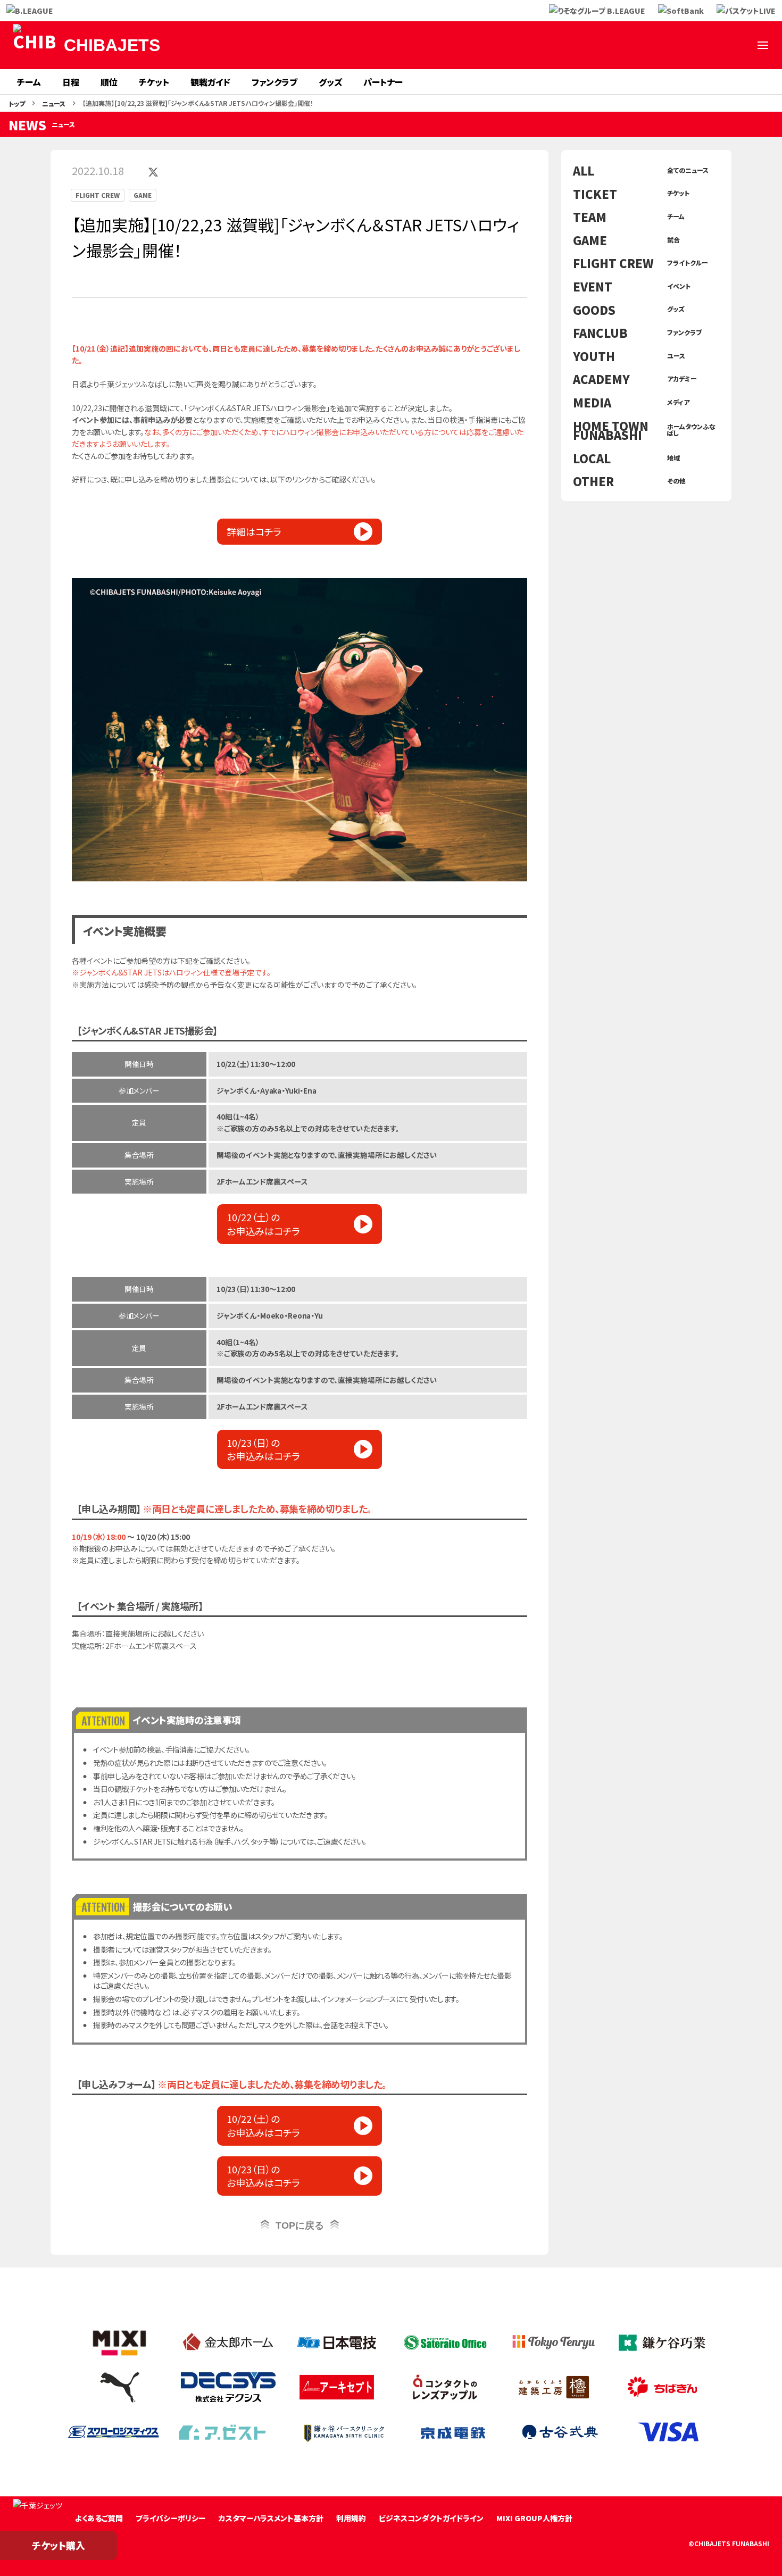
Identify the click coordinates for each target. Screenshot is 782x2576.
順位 (109, 82)
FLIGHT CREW (98, 195)
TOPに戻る (300, 2225)
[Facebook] (635, 45)
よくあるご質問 (99, 2518)
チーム (29, 82)
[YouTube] (712, 45)
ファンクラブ (274, 82)
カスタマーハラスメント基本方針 (271, 2518)
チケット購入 (59, 2545)
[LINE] (686, 45)
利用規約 (351, 2518)
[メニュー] (763, 45)
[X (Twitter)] (610, 45)
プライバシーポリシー (171, 2518)
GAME (143, 195)
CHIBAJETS (112, 45)
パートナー (383, 82)
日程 (71, 82)
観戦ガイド (210, 82)
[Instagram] (661, 45)
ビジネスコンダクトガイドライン (431, 2518)
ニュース (54, 103)
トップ (17, 103)
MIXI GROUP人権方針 (534, 2518)
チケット (154, 82)
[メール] (737, 45)
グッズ (330, 82)
